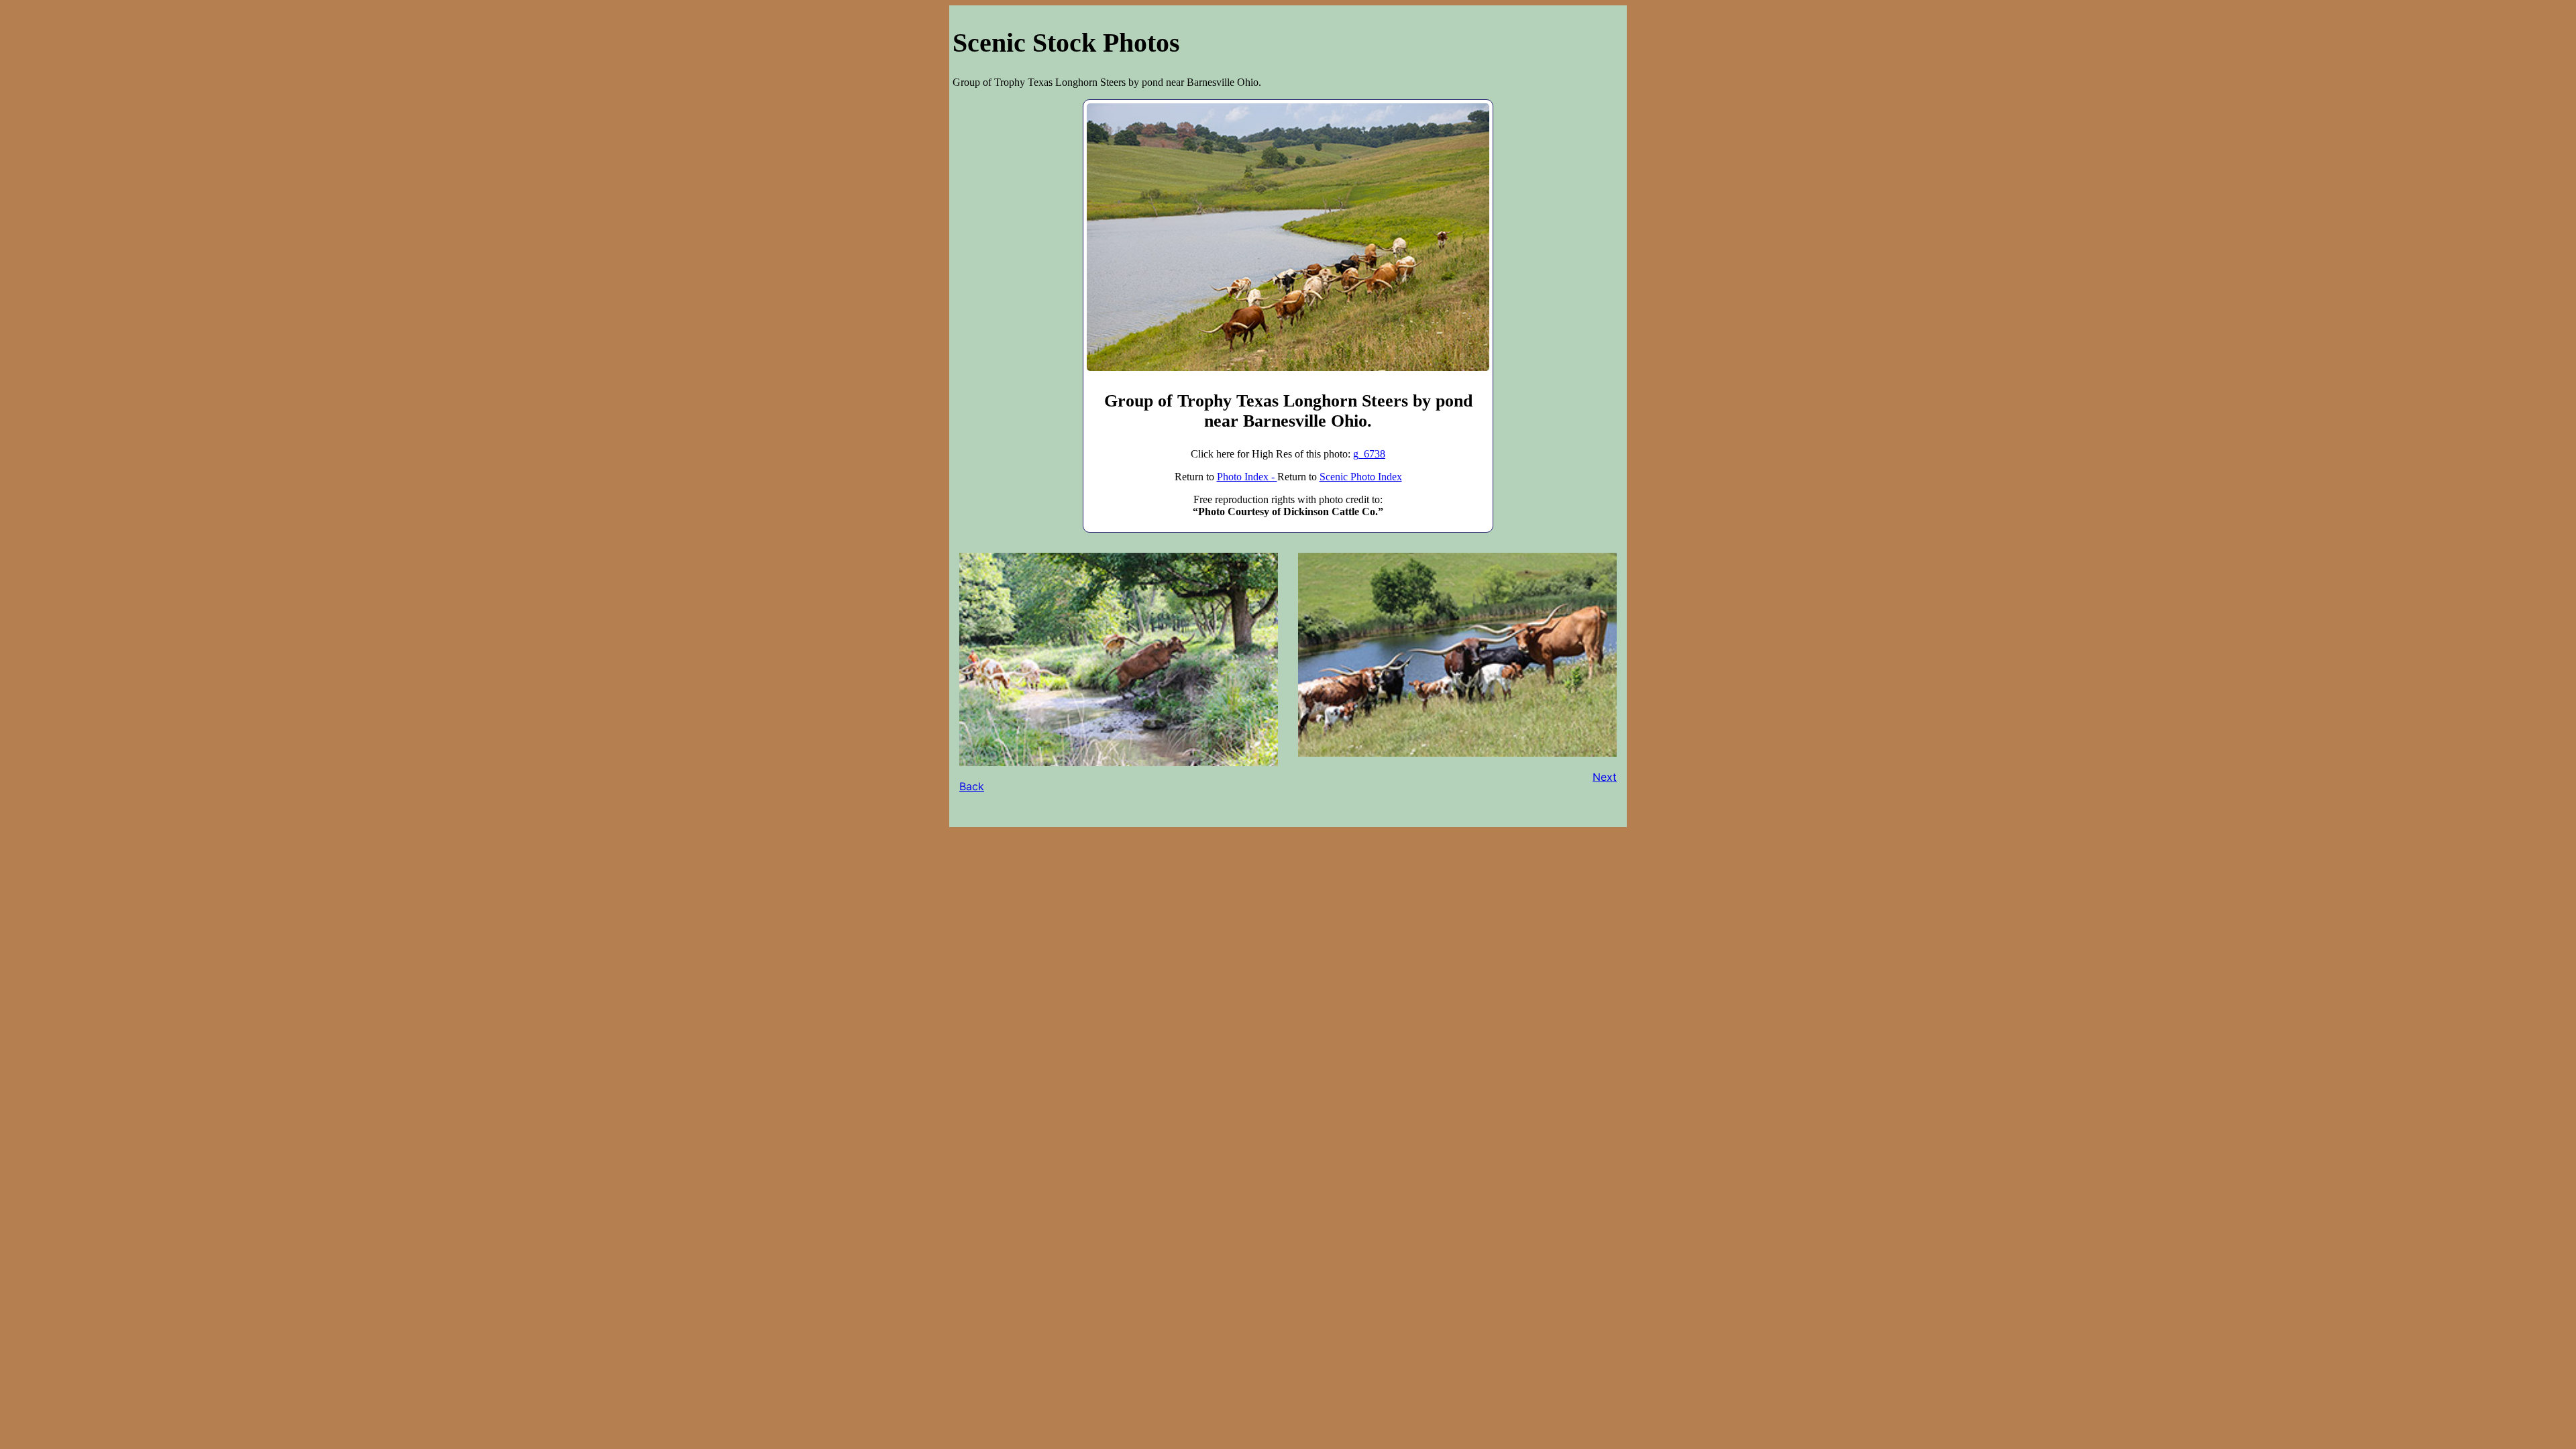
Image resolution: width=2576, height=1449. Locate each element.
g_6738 (1369, 454)
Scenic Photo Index (1361, 477)
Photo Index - (1247, 477)
